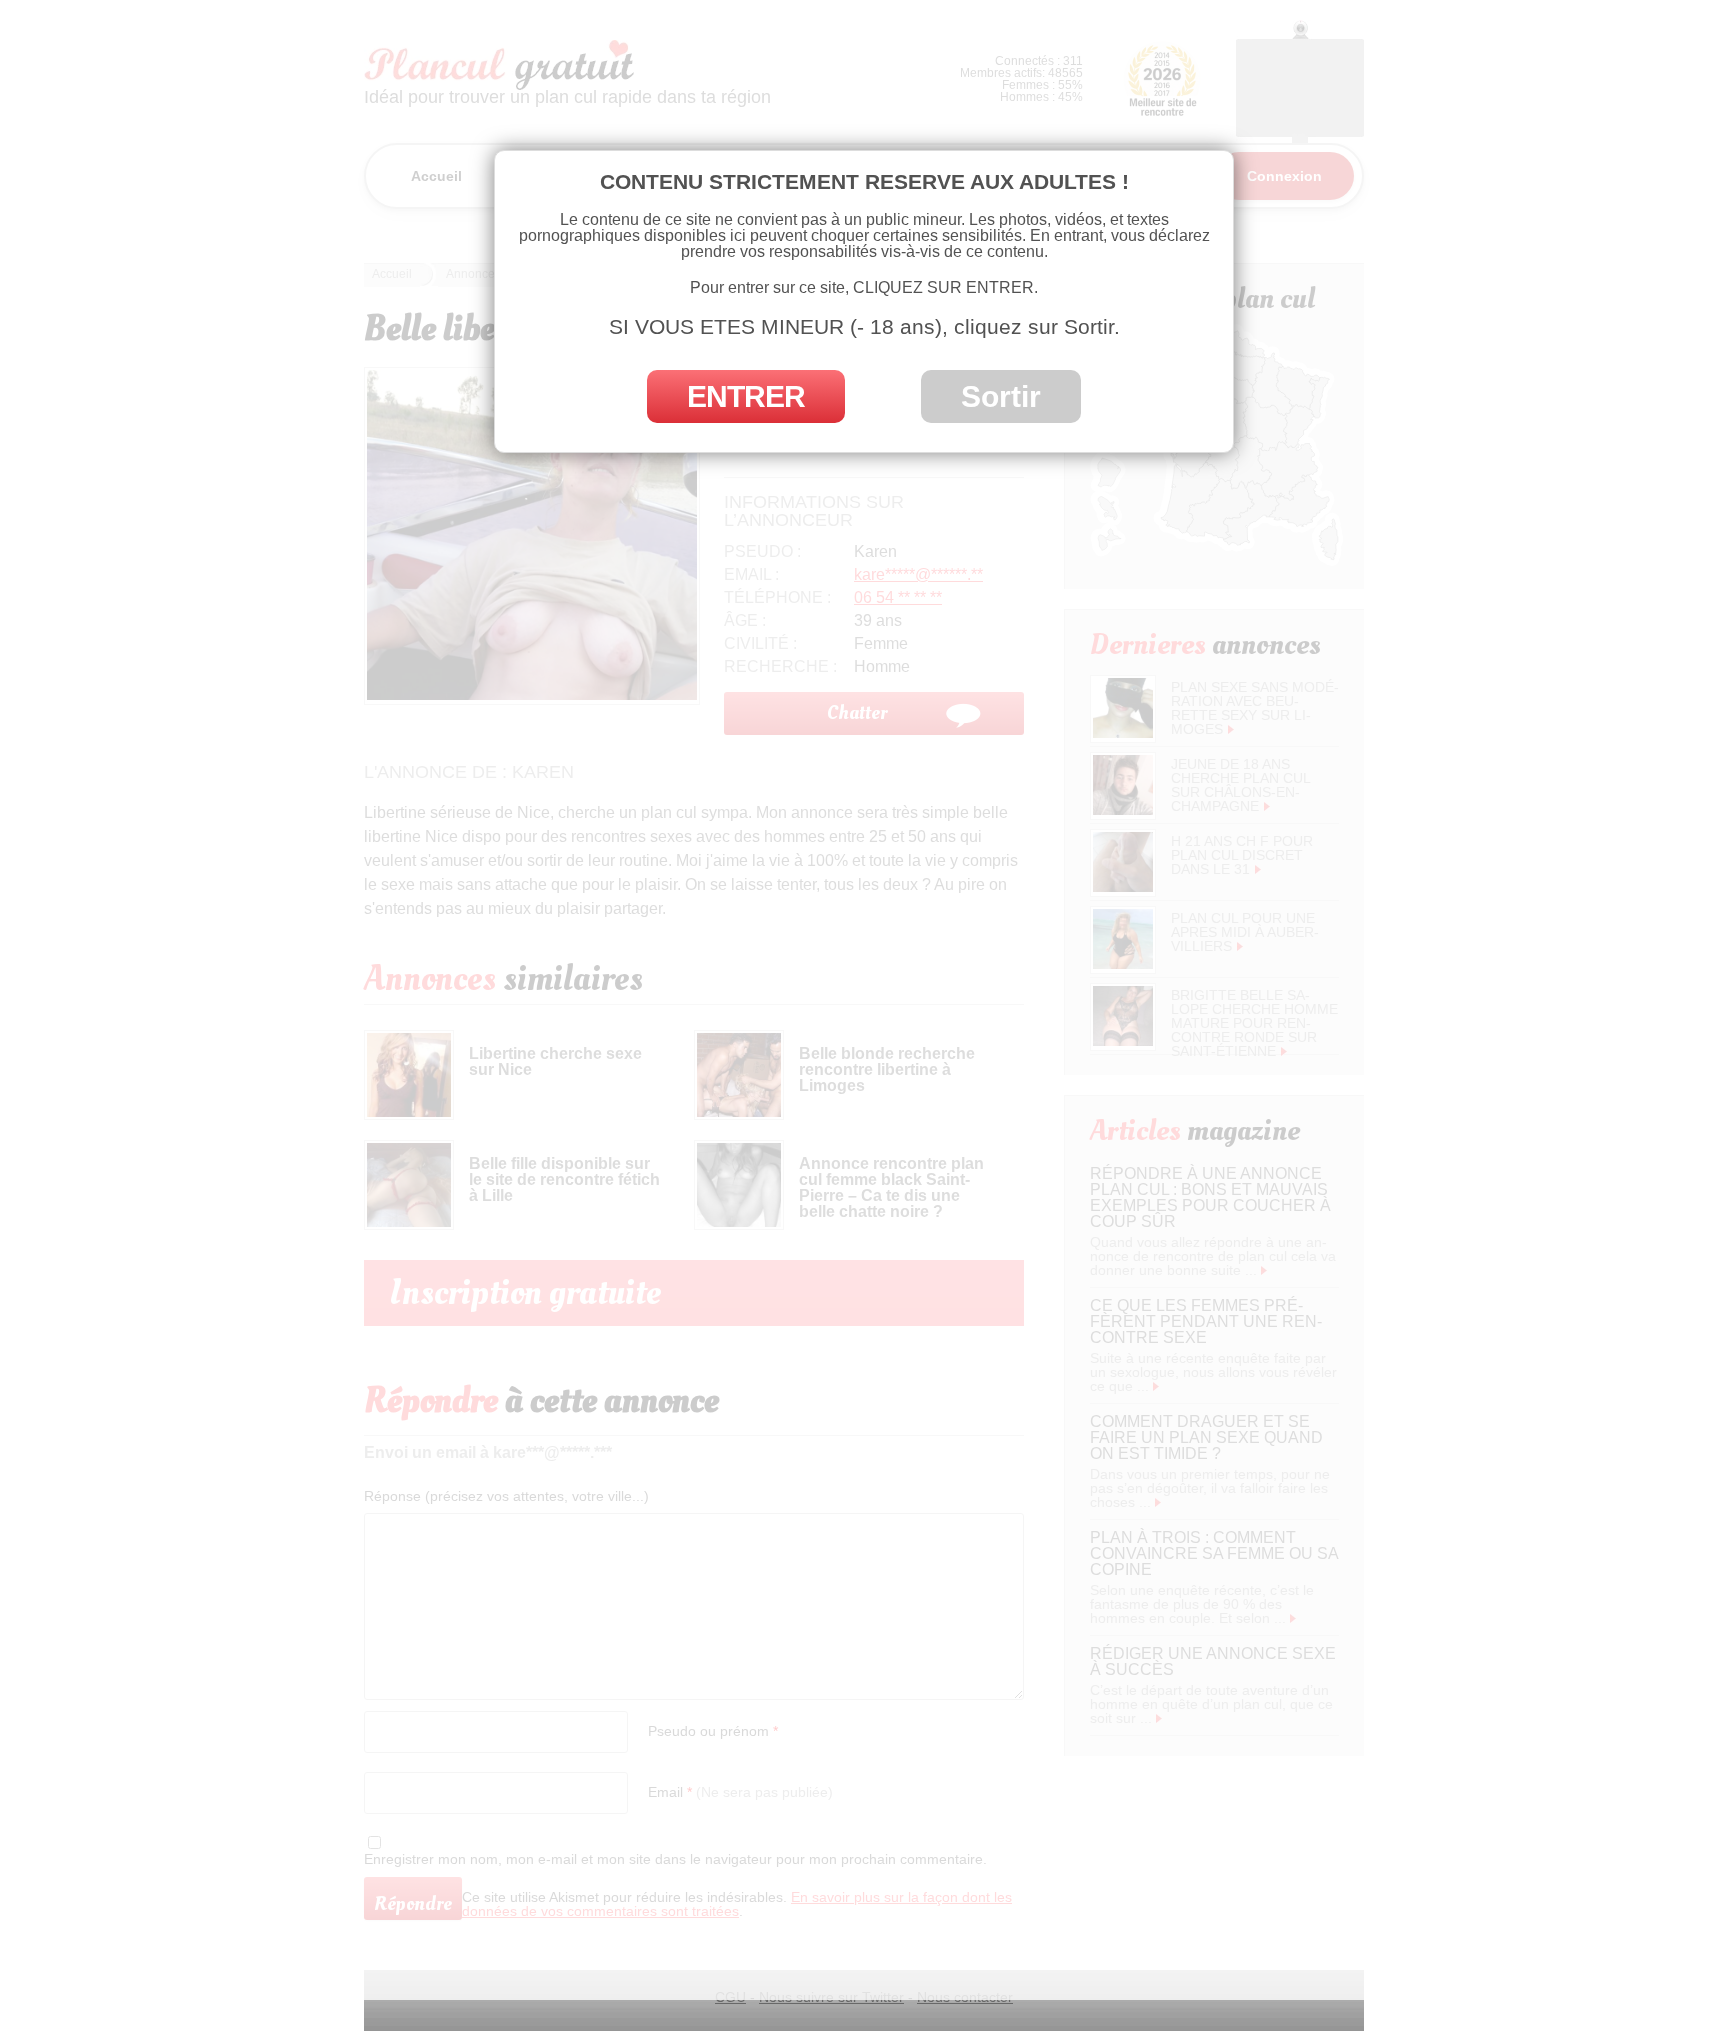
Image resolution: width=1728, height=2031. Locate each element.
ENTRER (746, 396)
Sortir (1001, 396)
